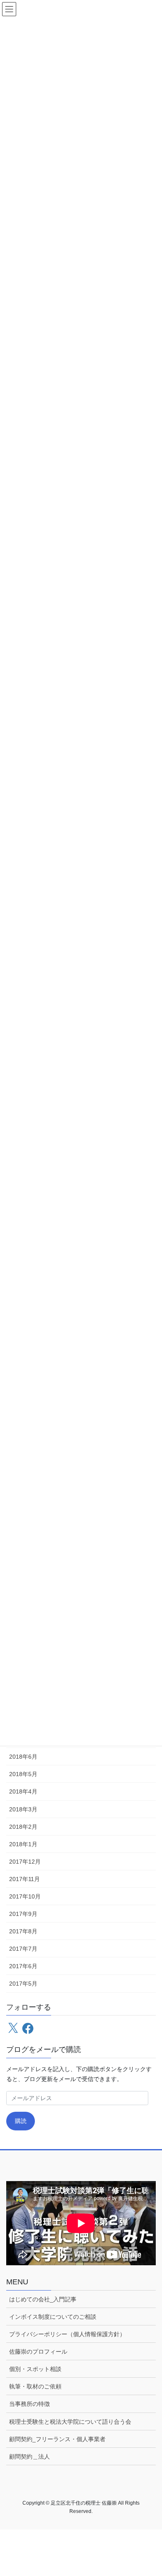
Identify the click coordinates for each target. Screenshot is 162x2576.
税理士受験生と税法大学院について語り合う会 (70, 2422)
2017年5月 (23, 1984)
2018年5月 (23, 1774)
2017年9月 (23, 1914)
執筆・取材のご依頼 (35, 2386)
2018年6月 (23, 1757)
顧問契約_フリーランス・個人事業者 (57, 2439)
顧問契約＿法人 (29, 2457)
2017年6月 (23, 1966)
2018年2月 (23, 1827)
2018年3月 (23, 1809)
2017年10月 (25, 1896)
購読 (21, 2121)
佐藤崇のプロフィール (38, 2352)
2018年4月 (23, 1791)
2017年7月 (23, 1949)
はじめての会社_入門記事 (43, 2299)
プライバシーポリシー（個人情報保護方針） (67, 2334)
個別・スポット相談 (35, 2369)
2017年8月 (23, 1931)
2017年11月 (25, 1879)
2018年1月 (23, 1844)
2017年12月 (25, 1862)
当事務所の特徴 (29, 2404)
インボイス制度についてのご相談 (53, 2317)
